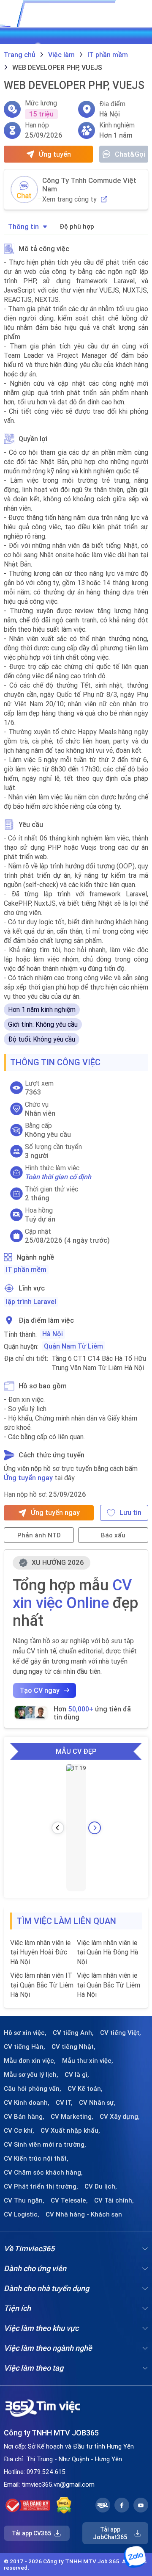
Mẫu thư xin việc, (88, 2061)
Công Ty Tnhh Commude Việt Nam (89, 185)
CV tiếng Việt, (121, 2033)
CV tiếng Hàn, (24, 2047)
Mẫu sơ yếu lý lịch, (31, 2075)
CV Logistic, (22, 2214)
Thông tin (23, 227)
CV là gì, (77, 2075)
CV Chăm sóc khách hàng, (43, 2172)
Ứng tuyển (55, 154)
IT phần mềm (26, 1269)
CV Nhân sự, (97, 2103)
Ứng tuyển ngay (28, 1478)
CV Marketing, (72, 2117)
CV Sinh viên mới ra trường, (45, 2145)
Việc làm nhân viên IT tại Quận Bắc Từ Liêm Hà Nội (42, 1985)
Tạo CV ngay (40, 1690)
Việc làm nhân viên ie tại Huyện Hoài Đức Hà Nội (40, 1952)
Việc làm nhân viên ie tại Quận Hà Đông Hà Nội (107, 1952)
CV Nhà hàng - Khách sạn (84, 2214)
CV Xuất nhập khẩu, (70, 2131)
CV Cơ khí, (19, 2131)
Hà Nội (53, 1334)
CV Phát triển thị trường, (41, 2186)
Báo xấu (113, 1535)
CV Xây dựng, (120, 2117)
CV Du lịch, (101, 2186)
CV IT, (64, 2103)
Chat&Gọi (130, 154)
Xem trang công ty (69, 199)
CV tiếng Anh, (73, 2033)
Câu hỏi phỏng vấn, (33, 2089)
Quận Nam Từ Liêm (73, 1346)
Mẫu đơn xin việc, (30, 2061)
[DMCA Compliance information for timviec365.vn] (64, 2505)
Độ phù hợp (77, 226)
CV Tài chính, (114, 2200)
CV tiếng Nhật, (73, 2047)
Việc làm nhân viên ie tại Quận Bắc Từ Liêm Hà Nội (109, 1985)
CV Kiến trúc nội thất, (36, 2159)
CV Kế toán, (85, 2089)
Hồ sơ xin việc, (25, 2033)
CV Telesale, (69, 2200)
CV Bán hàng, (24, 2117)
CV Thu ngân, (24, 2200)
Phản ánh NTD (39, 1535)
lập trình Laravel (31, 1302)
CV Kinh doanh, (27, 2103)
